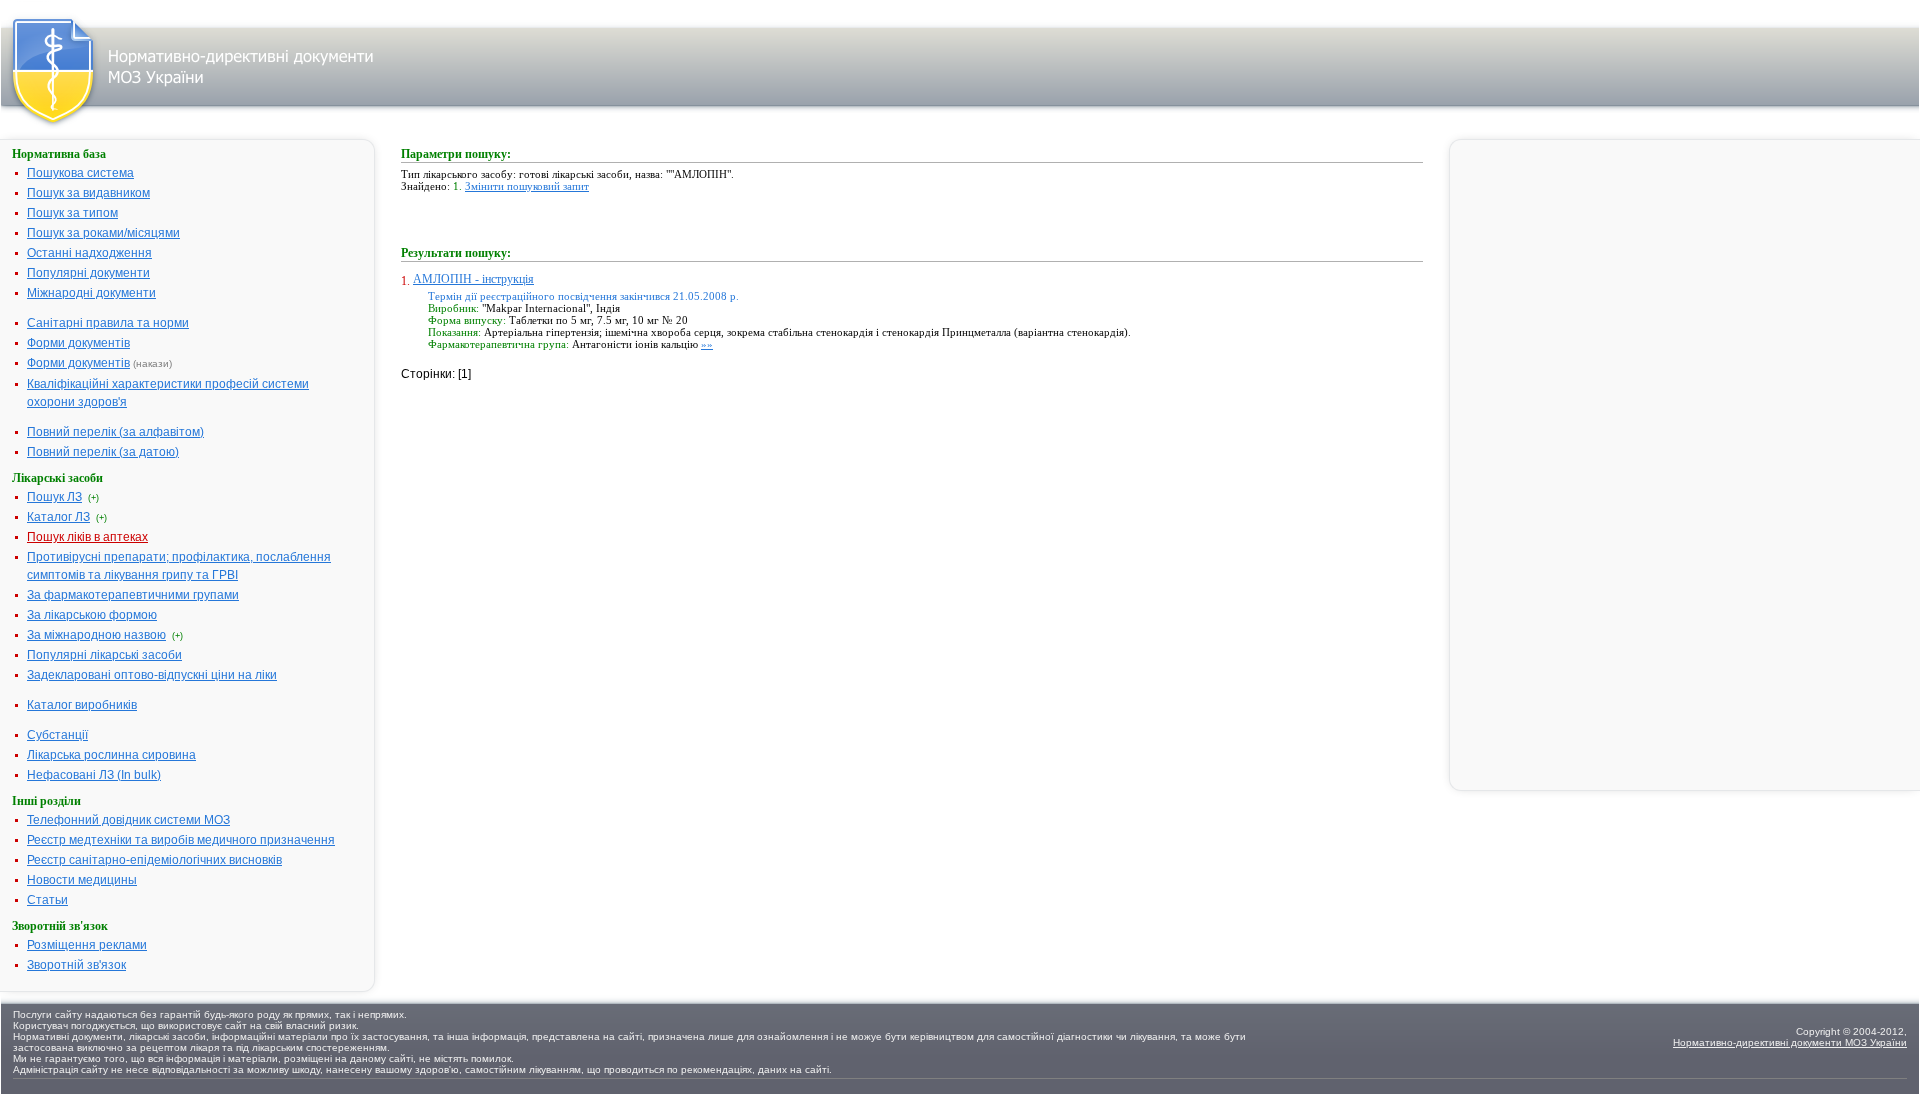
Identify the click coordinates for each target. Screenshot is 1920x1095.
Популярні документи (88, 273)
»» (707, 344)
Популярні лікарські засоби (104, 655)
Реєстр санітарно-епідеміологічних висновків (154, 860)
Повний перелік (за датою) (103, 452)
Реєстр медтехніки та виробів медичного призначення (181, 840)
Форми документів (78, 343)
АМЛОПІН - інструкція (473, 279)
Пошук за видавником (88, 193)
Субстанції (57, 735)
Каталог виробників (82, 705)
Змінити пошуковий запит (527, 186)
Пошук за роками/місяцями (103, 233)
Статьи (47, 900)
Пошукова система (80, 173)
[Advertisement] (551, 508)
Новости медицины (82, 880)
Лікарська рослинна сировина (111, 755)
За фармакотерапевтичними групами (133, 595)
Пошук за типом (72, 213)
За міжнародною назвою (96, 635)
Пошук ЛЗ (54, 497)
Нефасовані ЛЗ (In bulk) (94, 775)
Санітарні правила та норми (108, 323)
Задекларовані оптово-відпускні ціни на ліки (152, 675)
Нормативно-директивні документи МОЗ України (1790, 1042)
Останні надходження (89, 253)
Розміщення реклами (87, 945)
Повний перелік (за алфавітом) (115, 432)
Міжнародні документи (91, 293)
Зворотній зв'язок (76, 965)
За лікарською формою (92, 615)
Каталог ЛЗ (58, 517)
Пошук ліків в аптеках (87, 537)
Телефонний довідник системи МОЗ (128, 820)
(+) (93, 498)
